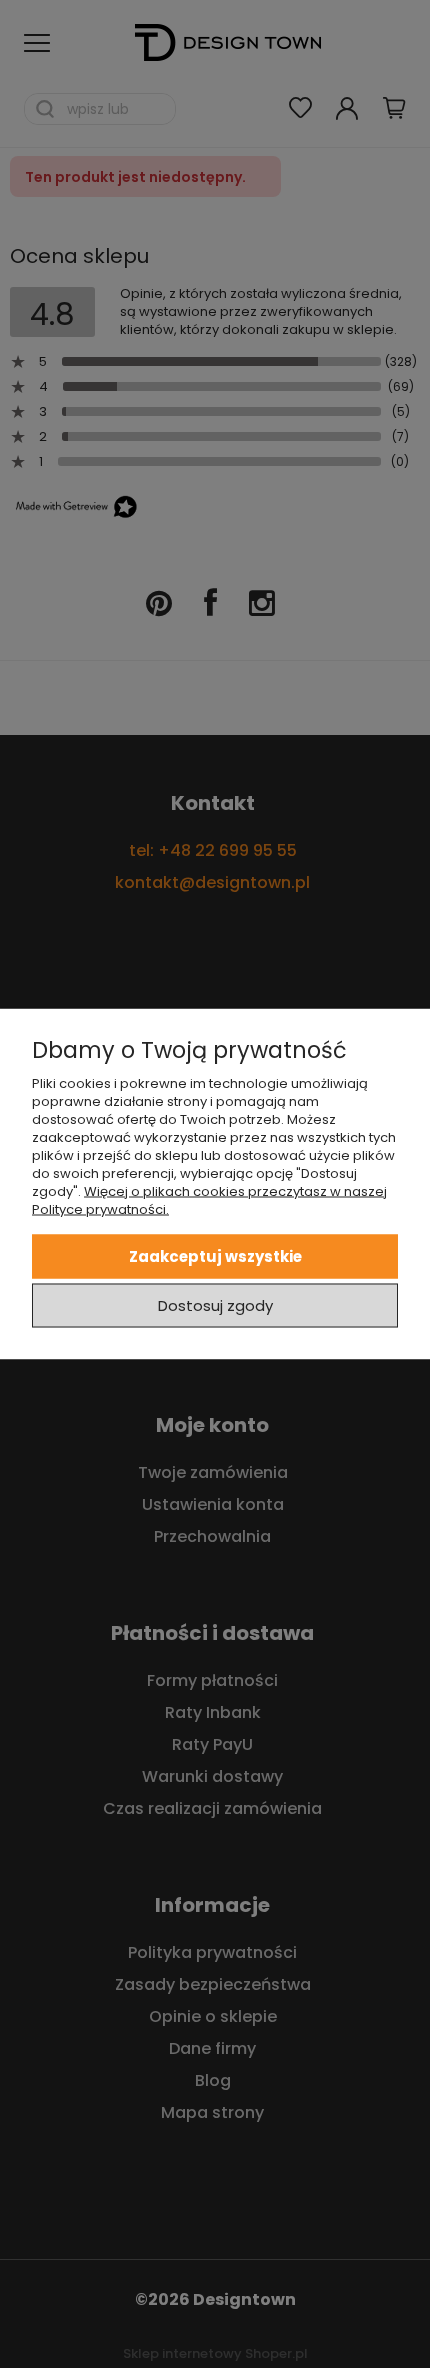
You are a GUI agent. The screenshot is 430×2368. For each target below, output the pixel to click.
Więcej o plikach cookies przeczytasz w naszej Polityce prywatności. (209, 1200)
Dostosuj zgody (215, 1304)
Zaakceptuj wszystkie (215, 1255)
